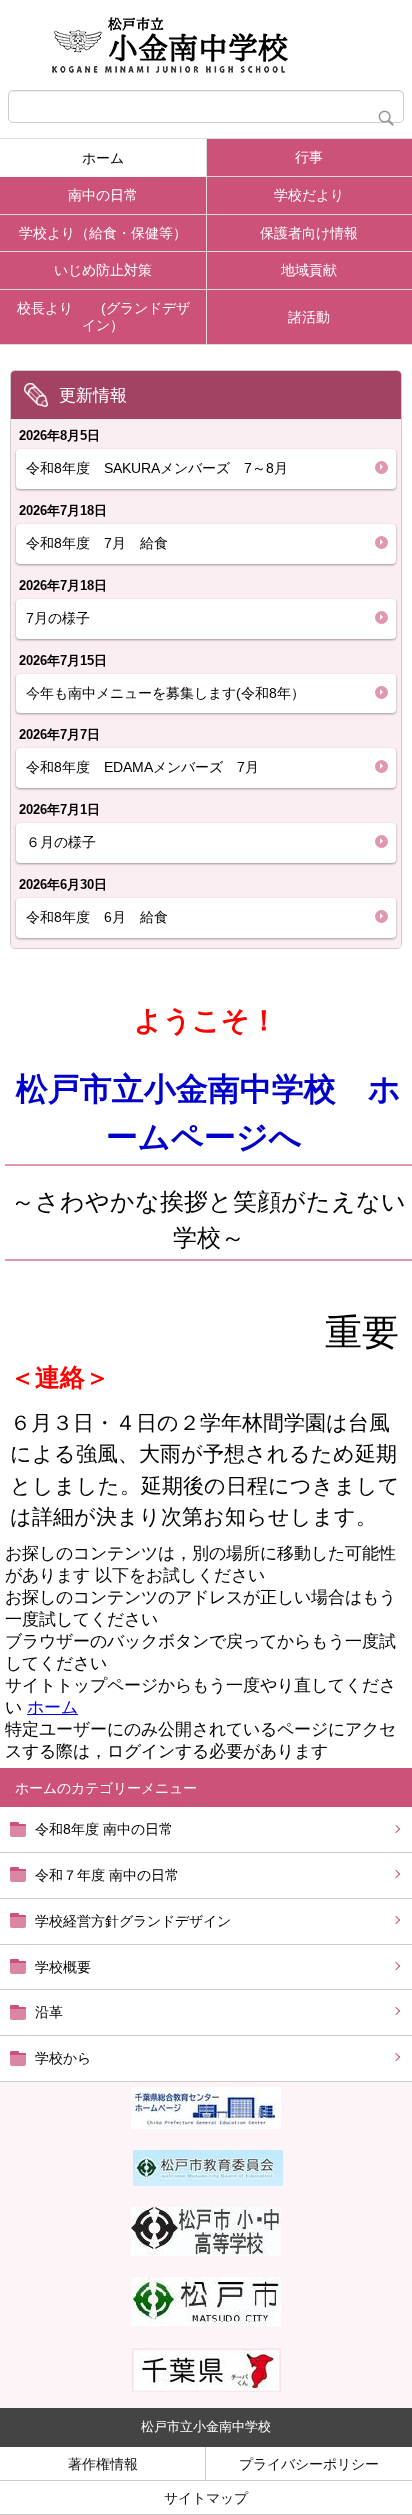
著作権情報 (103, 2464)
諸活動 (309, 317)
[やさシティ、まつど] (206, 2321)
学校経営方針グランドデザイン (133, 1921)
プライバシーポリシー (309, 2464)
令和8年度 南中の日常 (104, 1829)
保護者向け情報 (309, 233)
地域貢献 (309, 270)
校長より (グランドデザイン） (103, 316)
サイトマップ (206, 2498)
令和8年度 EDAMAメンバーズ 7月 (142, 767)
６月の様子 (61, 842)
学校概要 (63, 1967)
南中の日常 (103, 195)
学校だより (309, 195)
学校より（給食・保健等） (103, 233)
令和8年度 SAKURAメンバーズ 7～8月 (157, 468)
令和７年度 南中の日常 (107, 1875)
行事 (309, 157)
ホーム (103, 158)
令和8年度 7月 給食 (104, 543)
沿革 (49, 2012)
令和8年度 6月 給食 (104, 917)
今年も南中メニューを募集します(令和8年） (165, 693)
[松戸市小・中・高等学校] (206, 2251)
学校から (63, 2058)
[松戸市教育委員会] (208, 2181)
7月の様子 (58, 618)
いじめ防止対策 (103, 270)
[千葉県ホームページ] (206, 2387)
